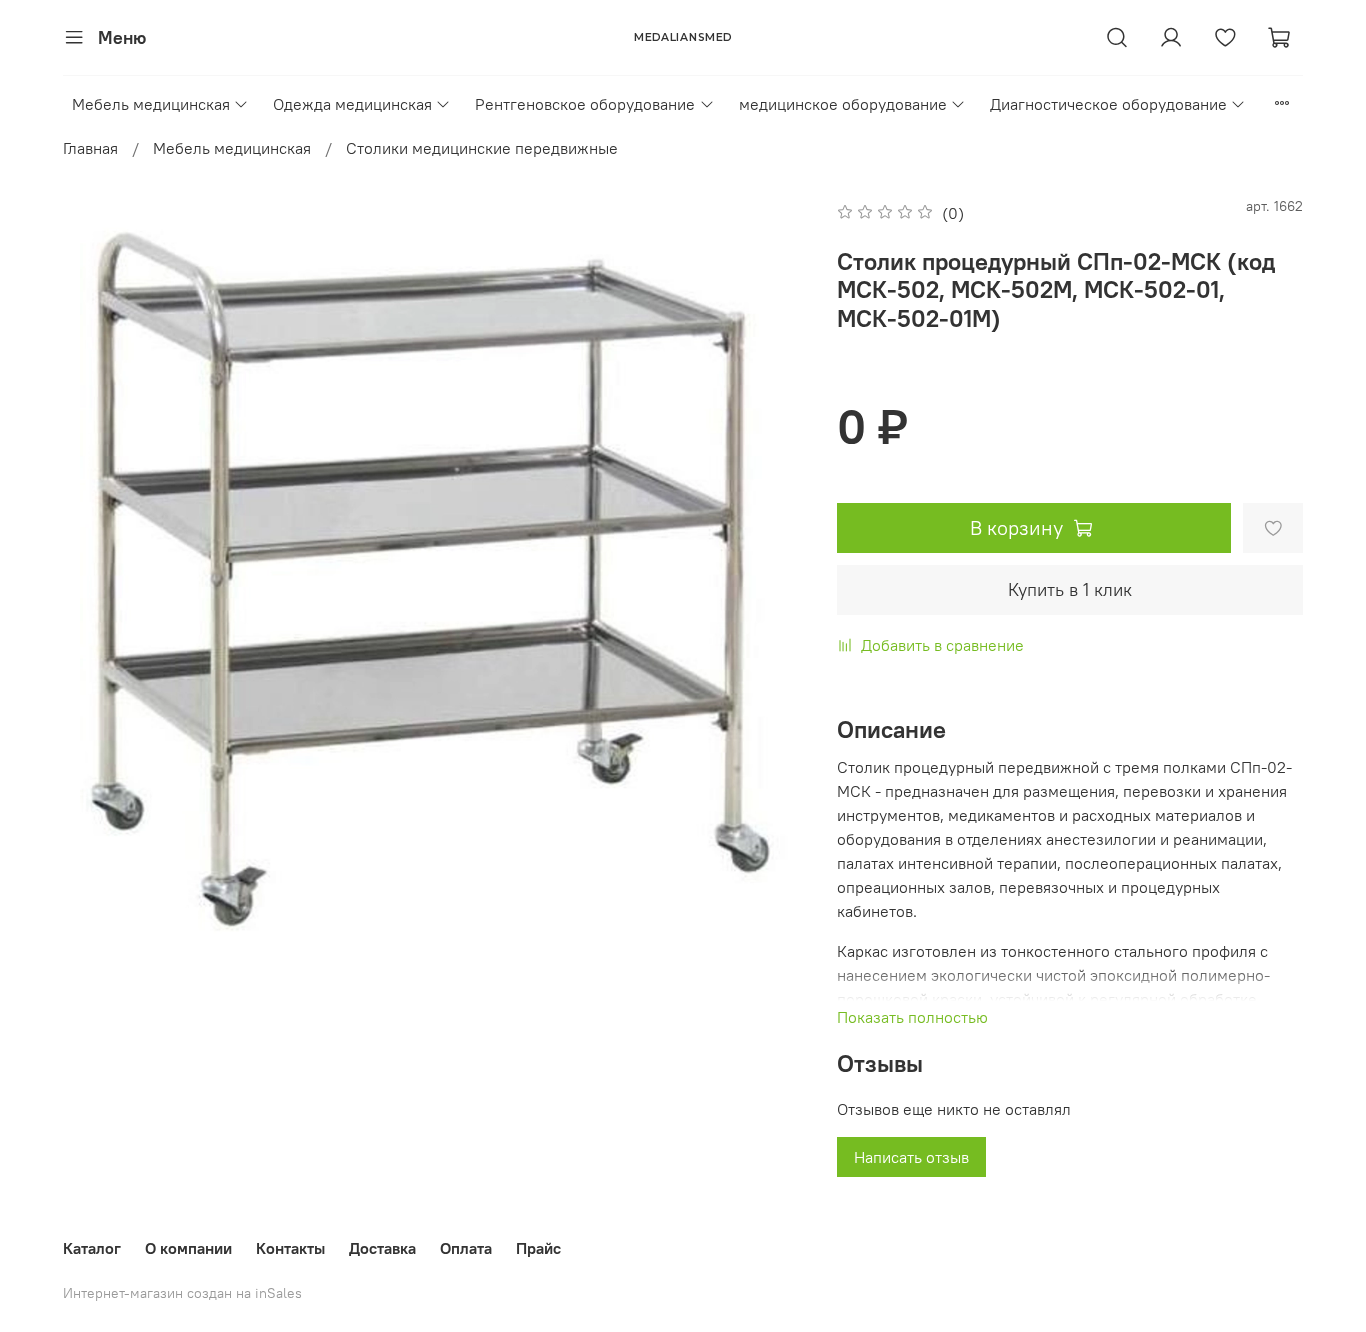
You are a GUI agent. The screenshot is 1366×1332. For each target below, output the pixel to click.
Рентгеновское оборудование (585, 104)
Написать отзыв (911, 1157)
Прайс (538, 1248)
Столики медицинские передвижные (482, 148)
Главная (90, 148)
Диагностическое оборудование (1108, 104)
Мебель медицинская (151, 104)
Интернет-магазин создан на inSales (182, 1293)
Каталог (92, 1248)
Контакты (290, 1248)
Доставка (382, 1248)
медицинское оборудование (843, 104)
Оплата (466, 1248)
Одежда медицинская (352, 104)
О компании (188, 1248)
